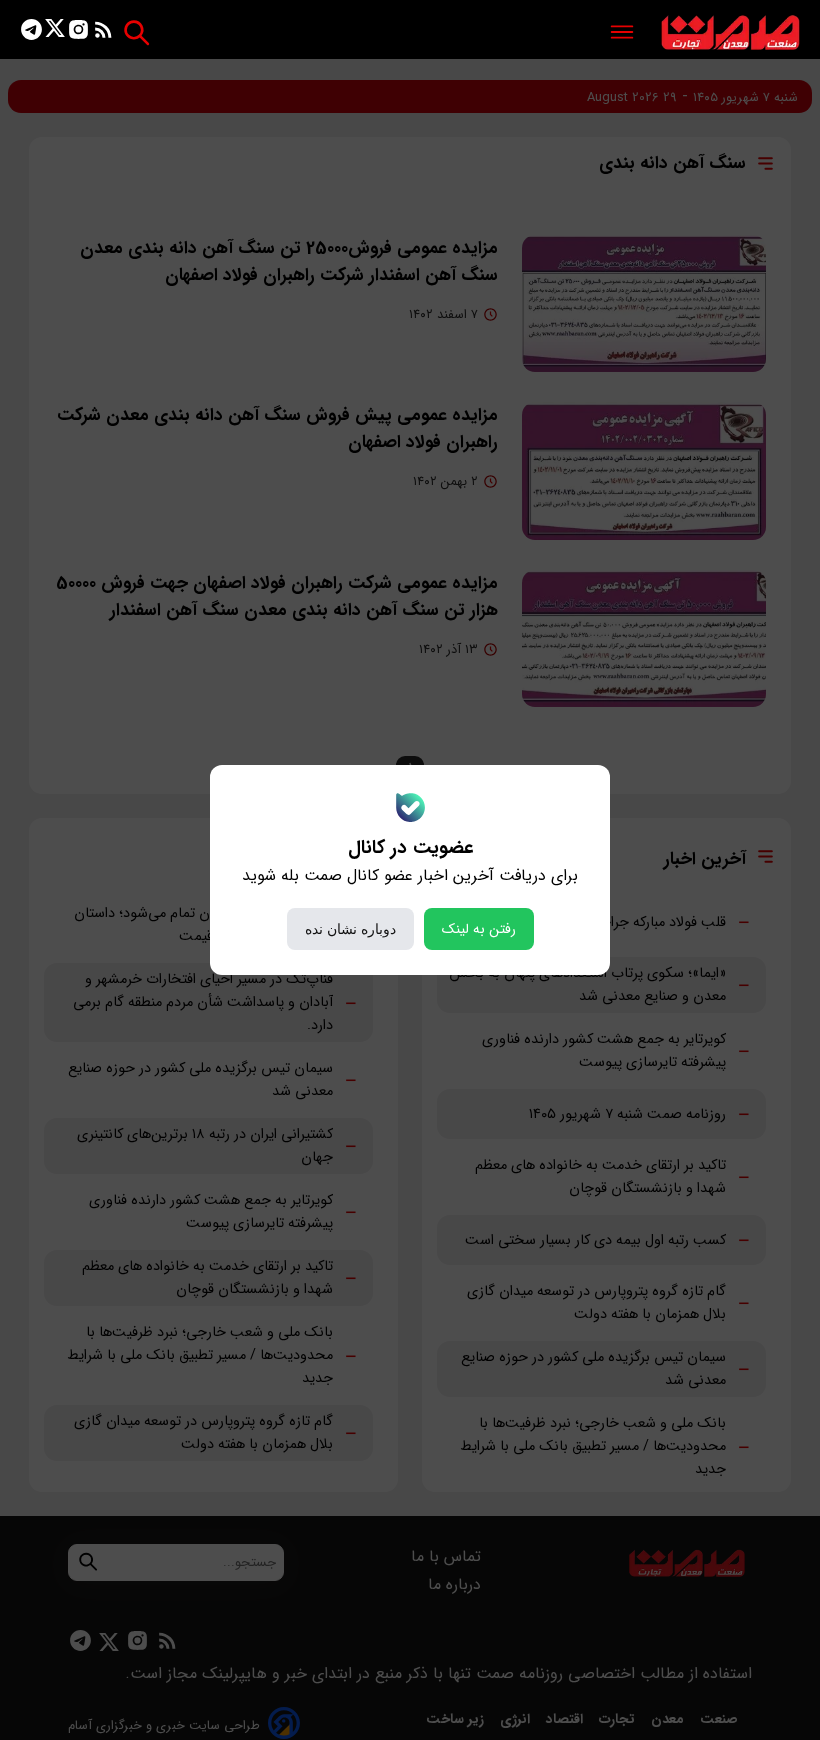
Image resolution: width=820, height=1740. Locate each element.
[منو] (622, 33)
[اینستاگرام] (78, 33)
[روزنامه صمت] (730, 33)
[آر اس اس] (103, 33)
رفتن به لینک (479, 929)
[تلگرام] (31, 33)
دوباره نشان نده (350, 929)
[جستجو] (136, 32)
